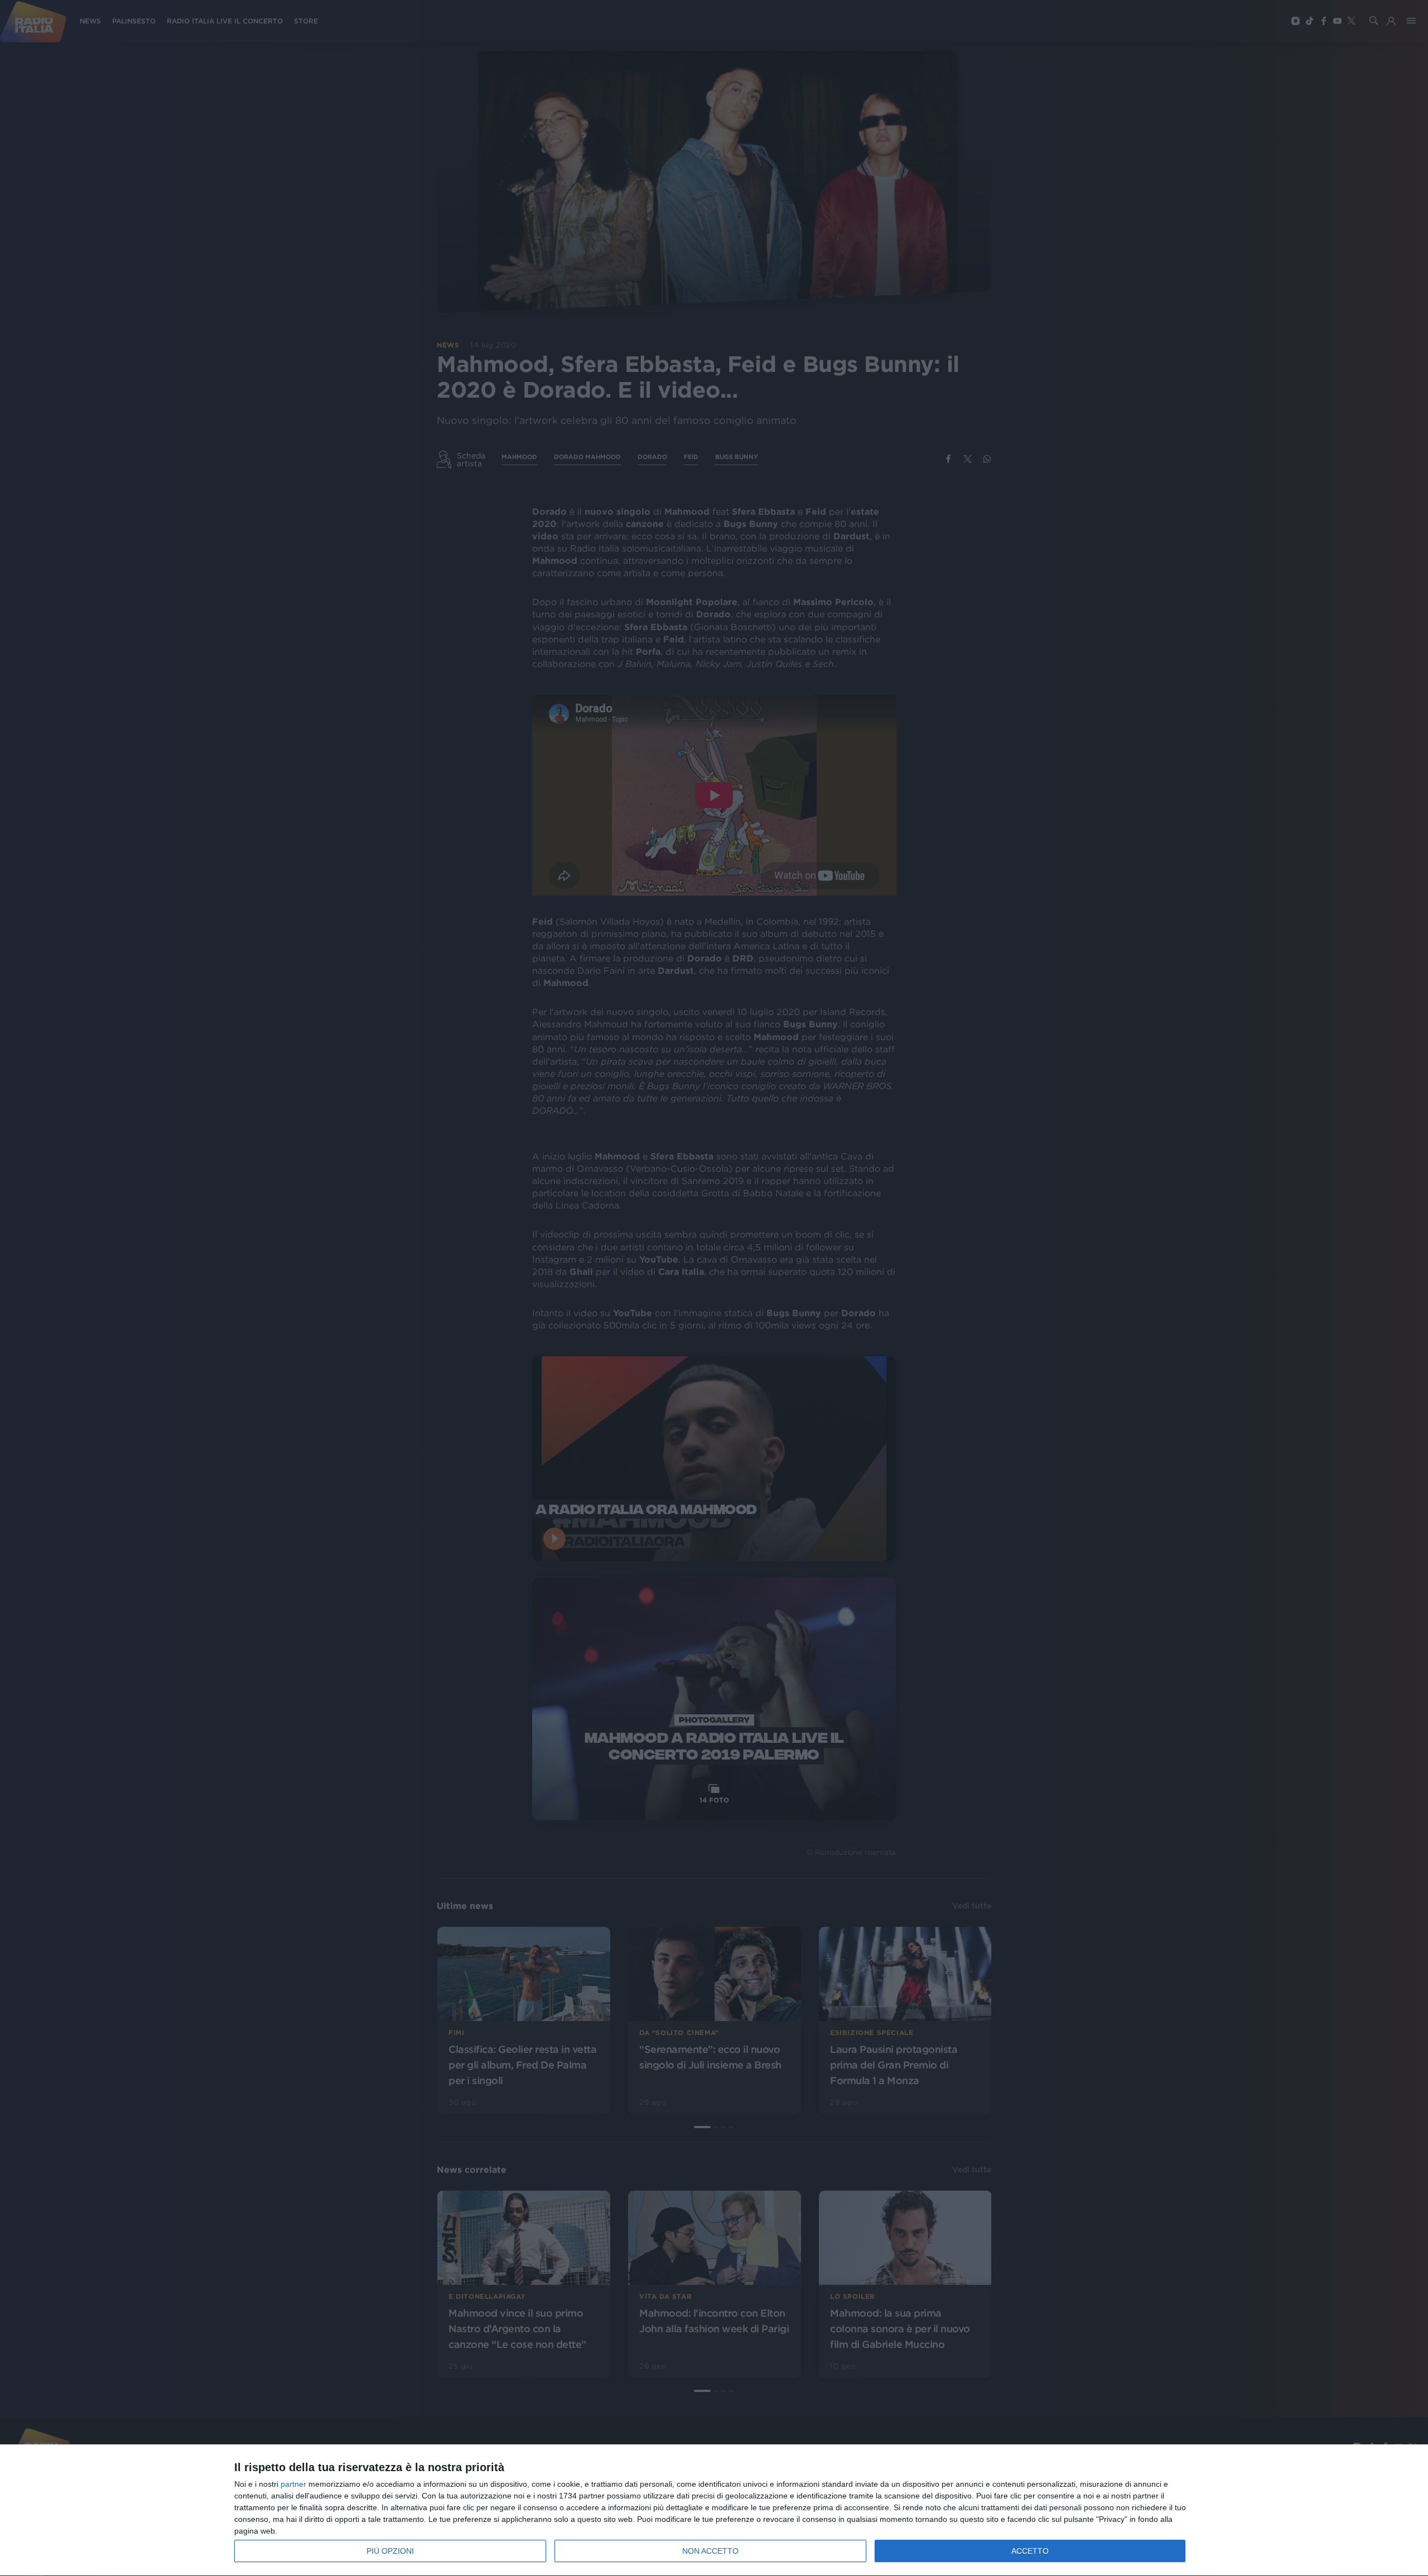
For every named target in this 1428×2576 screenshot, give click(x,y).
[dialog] (714, 2510)
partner (293, 2484)
